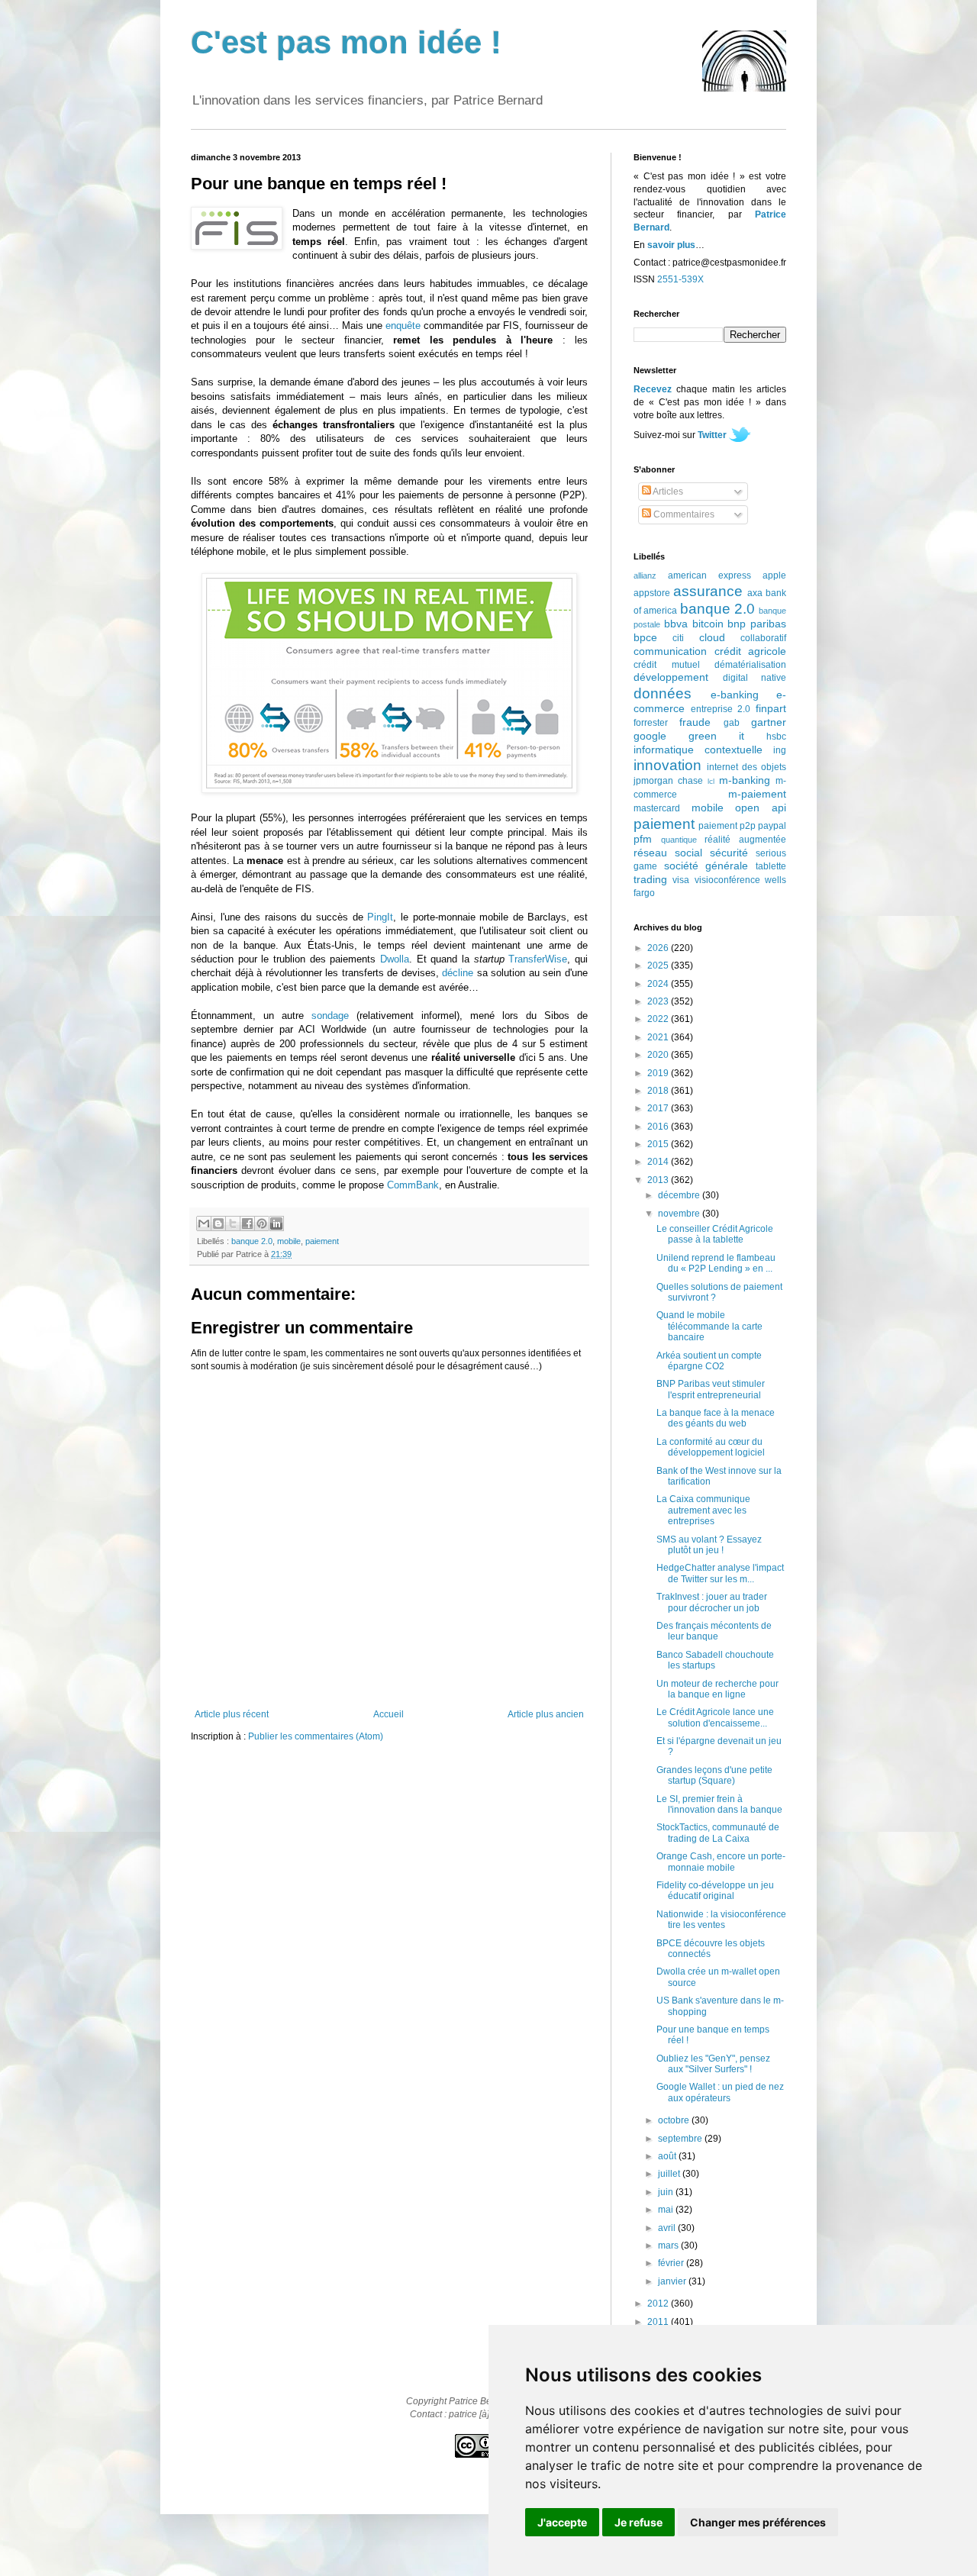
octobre (675, 2120)
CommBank (413, 1185)
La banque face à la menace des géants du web (716, 1418)
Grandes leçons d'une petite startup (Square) (714, 1775)
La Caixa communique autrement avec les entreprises (703, 1510)
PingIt (380, 917)
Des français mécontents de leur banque (714, 1631)
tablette (771, 866)
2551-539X (680, 279)
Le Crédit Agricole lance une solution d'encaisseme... (715, 1717)
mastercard (657, 808)
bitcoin (708, 624)
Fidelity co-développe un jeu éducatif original (715, 1891)
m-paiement (757, 794)
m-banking (745, 780)
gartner (769, 722)
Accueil (389, 1714)
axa (755, 593)
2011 (659, 2322)
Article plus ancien (546, 1714)
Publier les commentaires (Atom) (316, 1736)
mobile (289, 1241)
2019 (659, 1073)
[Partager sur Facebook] (247, 1224)
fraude (695, 722)
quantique (679, 840)
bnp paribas (757, 624)
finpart (771, 708)
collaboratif (763, 638)
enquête (403, 326)
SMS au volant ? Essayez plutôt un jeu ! (709, 1545)
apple (774, 575)
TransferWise (538, 959)
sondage (330, 1016)
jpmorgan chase (668, 781)
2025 (659, 966)
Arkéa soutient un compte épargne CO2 (709, 1361)
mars (669, 2246)
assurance (708, 591)
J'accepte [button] (562, 2522)
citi (678, 638)
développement (671, 677)
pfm (643, 839)
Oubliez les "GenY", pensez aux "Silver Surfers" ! (713, 2064)
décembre (680, 1195)
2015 (659, 1144)
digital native (755, 678)
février (672, 2263)
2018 (659, 1091)
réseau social (668, 853)
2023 (659, 1001)
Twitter (712, 435)
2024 (659, 984)
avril (668, 2228)
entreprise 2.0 (721, 709)
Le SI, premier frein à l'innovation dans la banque (719, 1804)
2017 (659, 1108)
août (668, 2156)
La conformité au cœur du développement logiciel (711, 1447)
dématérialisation (750, 665)
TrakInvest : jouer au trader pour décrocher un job (712, 1602)
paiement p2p (727, 826)
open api (761, 808)
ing (780, 750)
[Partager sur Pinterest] (262, 1224)
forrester (651, 723)
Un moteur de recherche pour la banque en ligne (717, 1689)
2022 (659, 1019)
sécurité (729, 853)
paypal (772, 826)
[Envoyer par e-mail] (204, 1224)
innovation (667, 765)
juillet (670, 2174)
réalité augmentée (745, 840)
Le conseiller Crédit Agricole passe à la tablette (715, 1234)
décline (458, 973)
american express (709, 575)
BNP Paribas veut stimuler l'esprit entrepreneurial (711, 1389)
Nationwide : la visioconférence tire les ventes (721, 1920)
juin (667, 2192)
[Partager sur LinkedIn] (276, 1224)
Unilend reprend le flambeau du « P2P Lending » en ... (716, 1263)
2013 (659, 1180)
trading (650, 879)
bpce (645, 637)
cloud (712, 637)
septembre (681, 2139)
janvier (673, 2281)
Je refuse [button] (638, 2522)
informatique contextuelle (698, 750)
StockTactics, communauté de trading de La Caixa (718, 1833)
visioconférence (727, 880)
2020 (659, 1055)
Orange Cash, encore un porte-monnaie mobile (721, 1862)
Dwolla (395, 959)
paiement (322, 1241)
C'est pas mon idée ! (346, 42)
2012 (659, 2304)
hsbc (776, 737)
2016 (659, 1127)
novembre (680, 1214)
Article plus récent (232, 1714)
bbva (676, 624)
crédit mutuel (667, 665)
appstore (652, 593)
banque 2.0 (252, 1241)
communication (670, 651)
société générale (706, 866)
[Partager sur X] (233, 1224)
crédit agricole (751, 651)
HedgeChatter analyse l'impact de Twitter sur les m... (720, 1573)
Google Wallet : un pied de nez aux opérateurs (720, 2092)
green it (716, 736)
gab (732, 723)
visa (681, 880)
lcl (711, 781)
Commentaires (683, 514)
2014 (659, 1162)
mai (667, 2210)
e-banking (735, 695)
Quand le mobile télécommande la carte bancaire (709, 1326)
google (650, 736)
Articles (667, 492)
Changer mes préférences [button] (758, 2522)
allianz (645, 575)
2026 (659, 948)
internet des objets (746, 767)
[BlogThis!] (218, 1224)
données (663, 693)
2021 (659, 1037)
